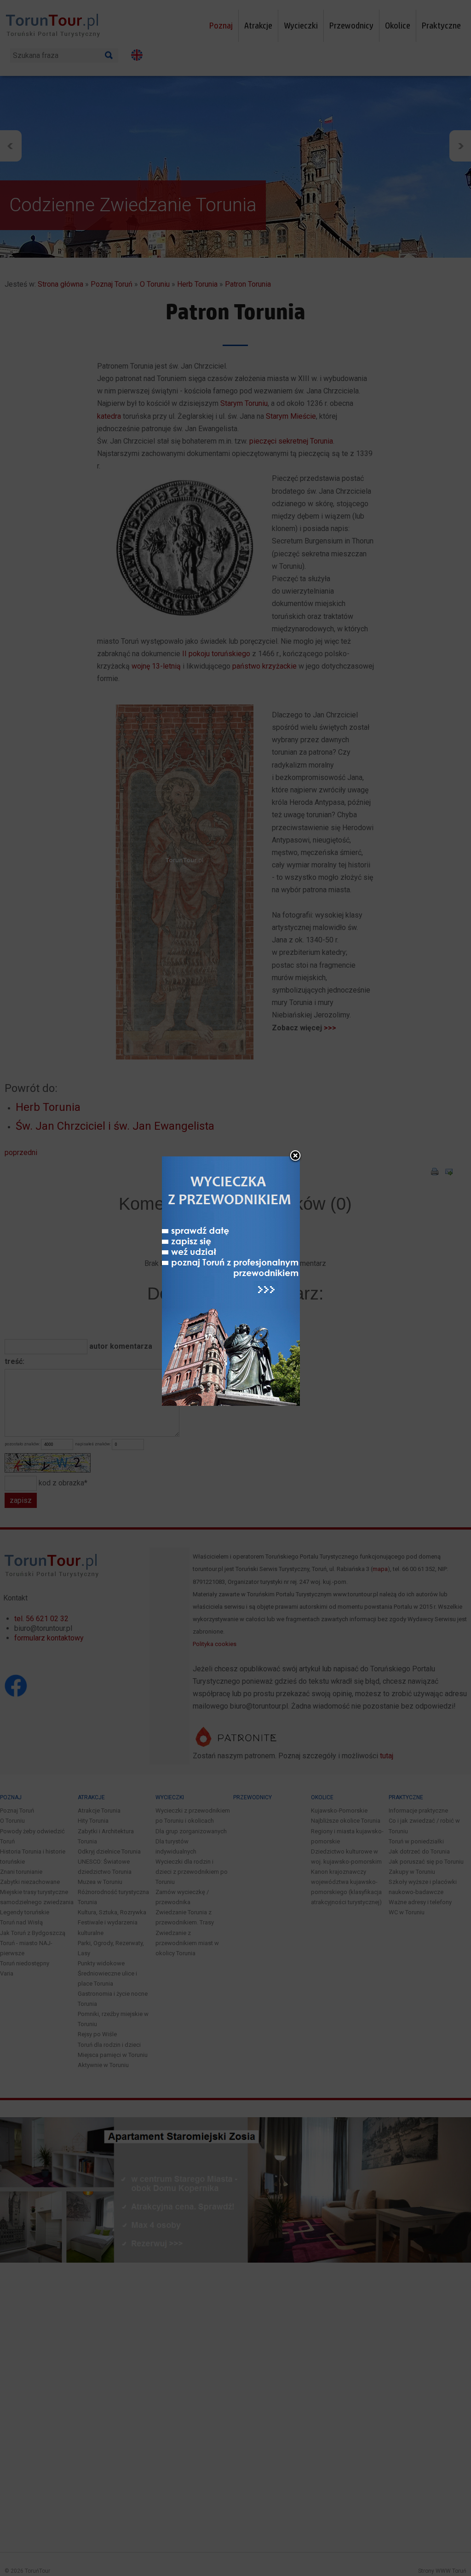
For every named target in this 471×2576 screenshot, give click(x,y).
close (295, 1156)
